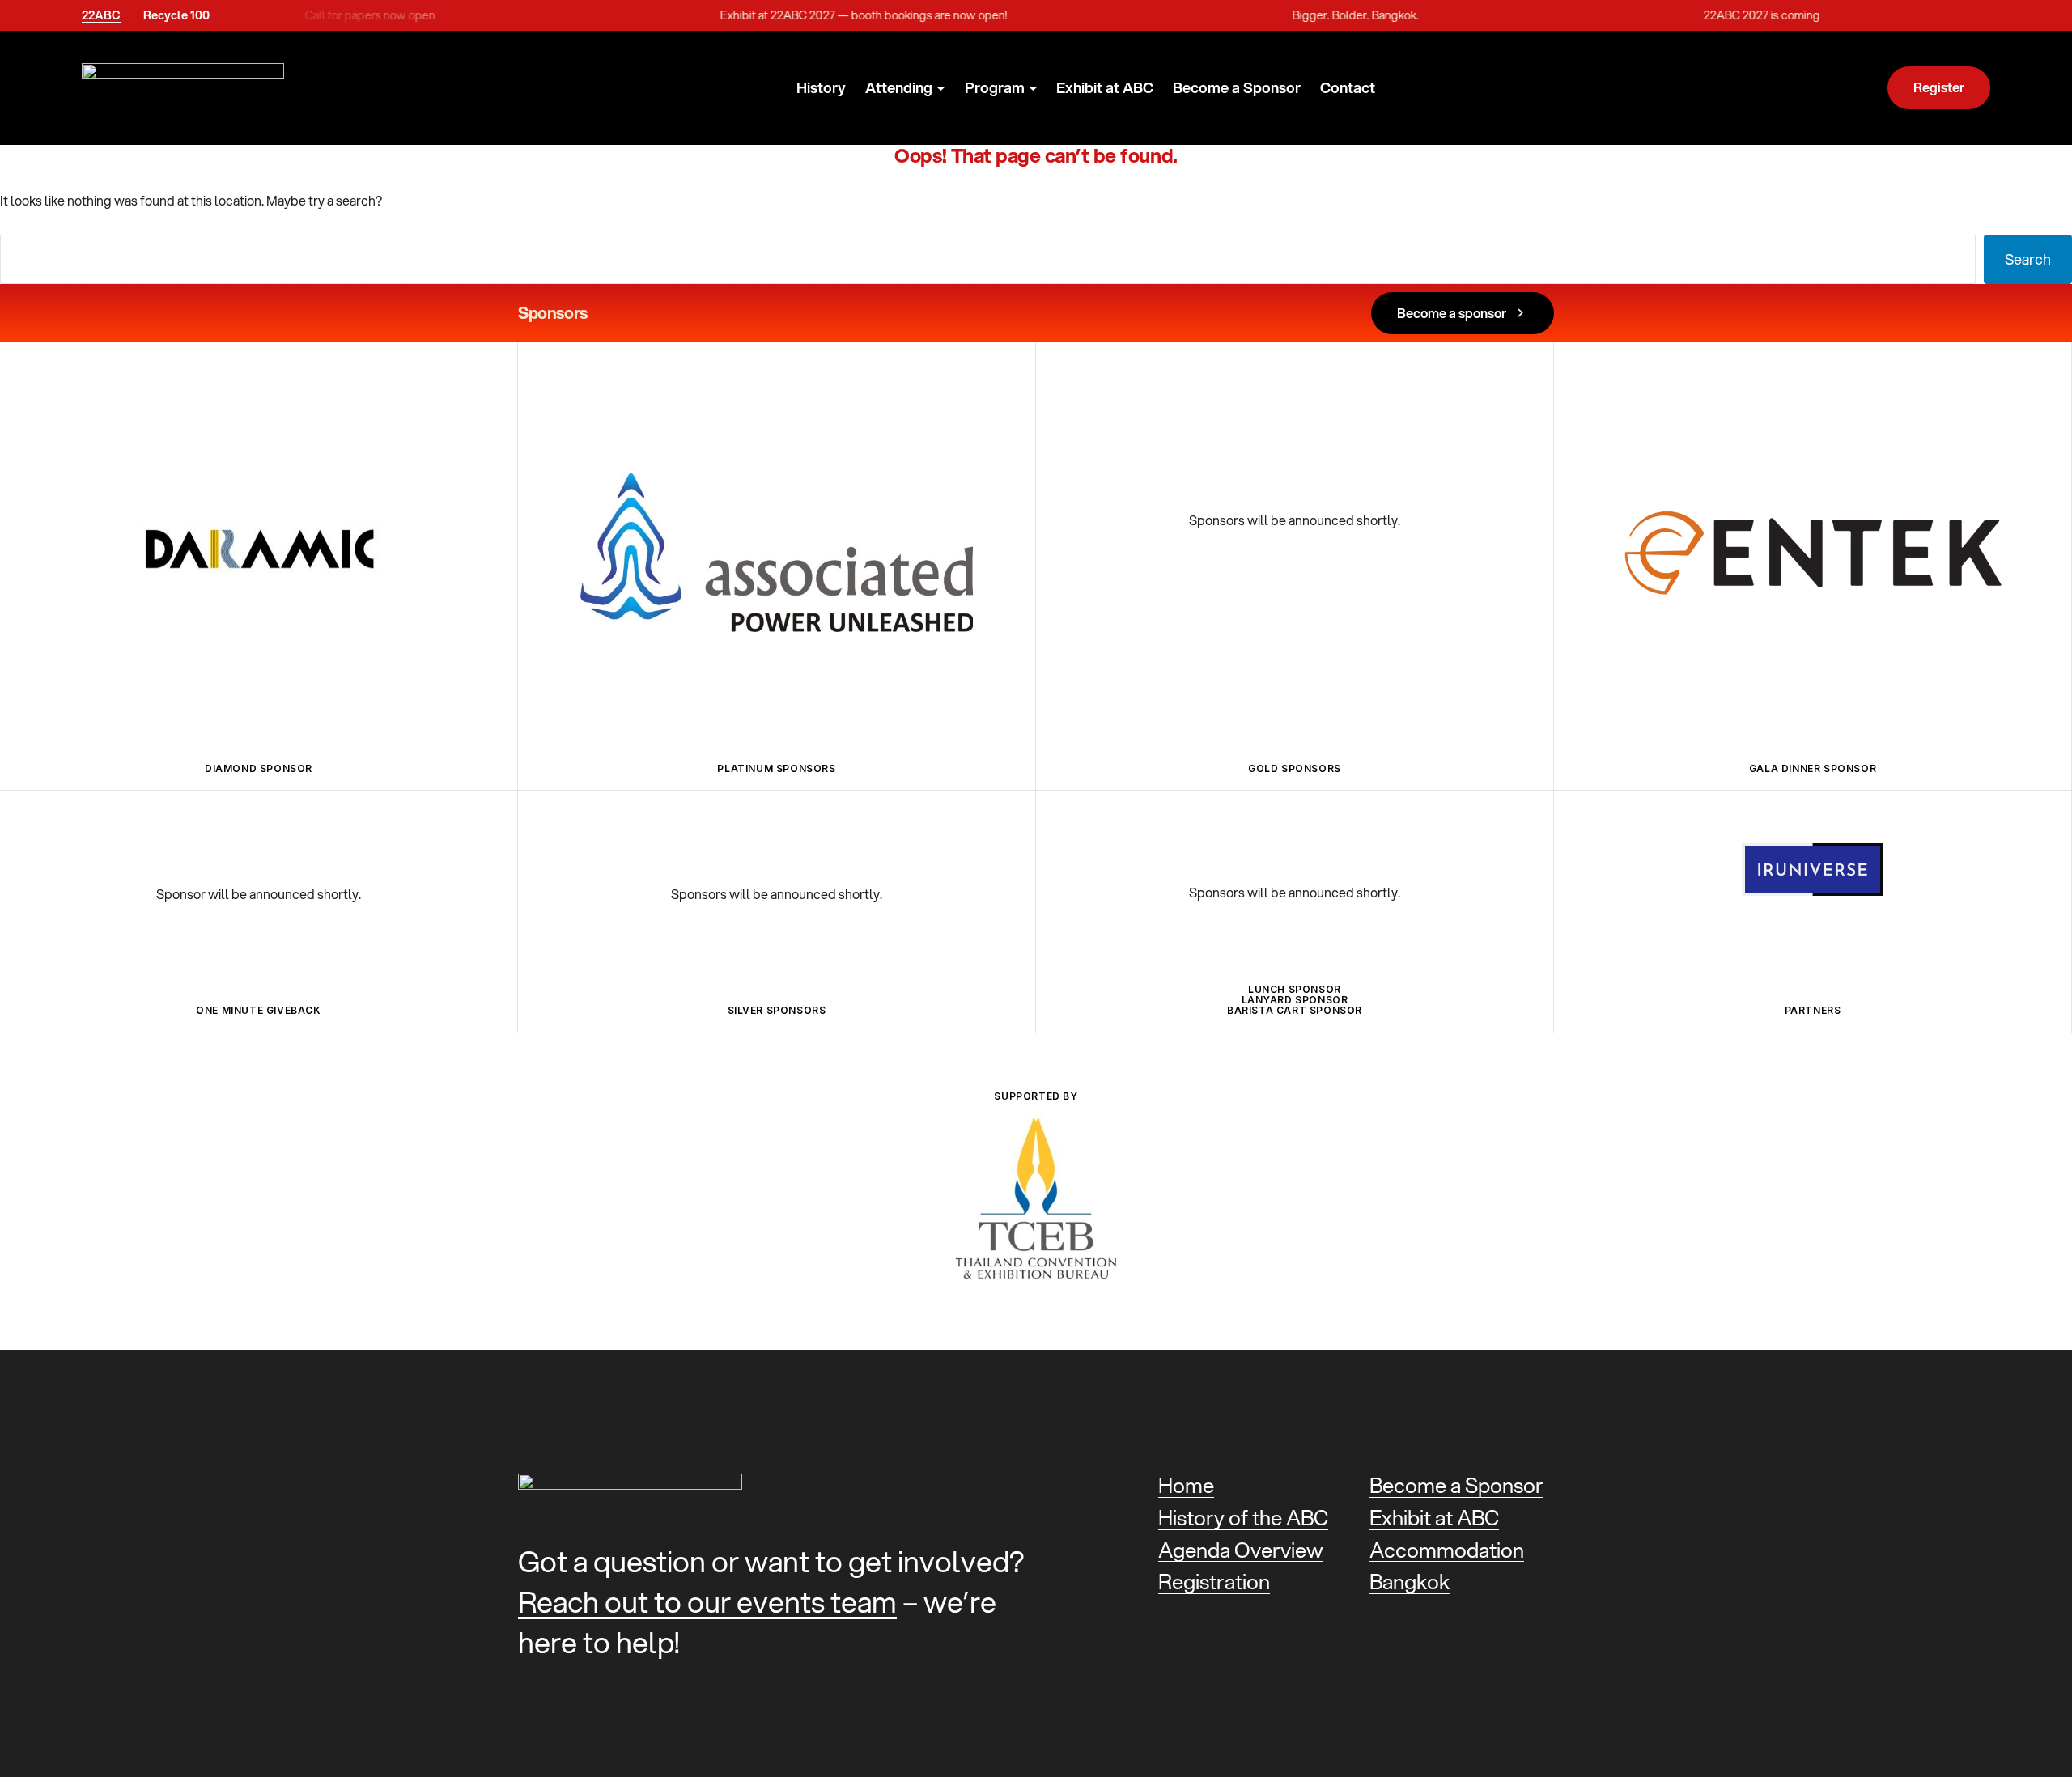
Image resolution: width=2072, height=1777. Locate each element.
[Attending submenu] (941, 89)
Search (2028, 259)
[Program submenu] (1033, 89)
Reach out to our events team (707, 1602)
